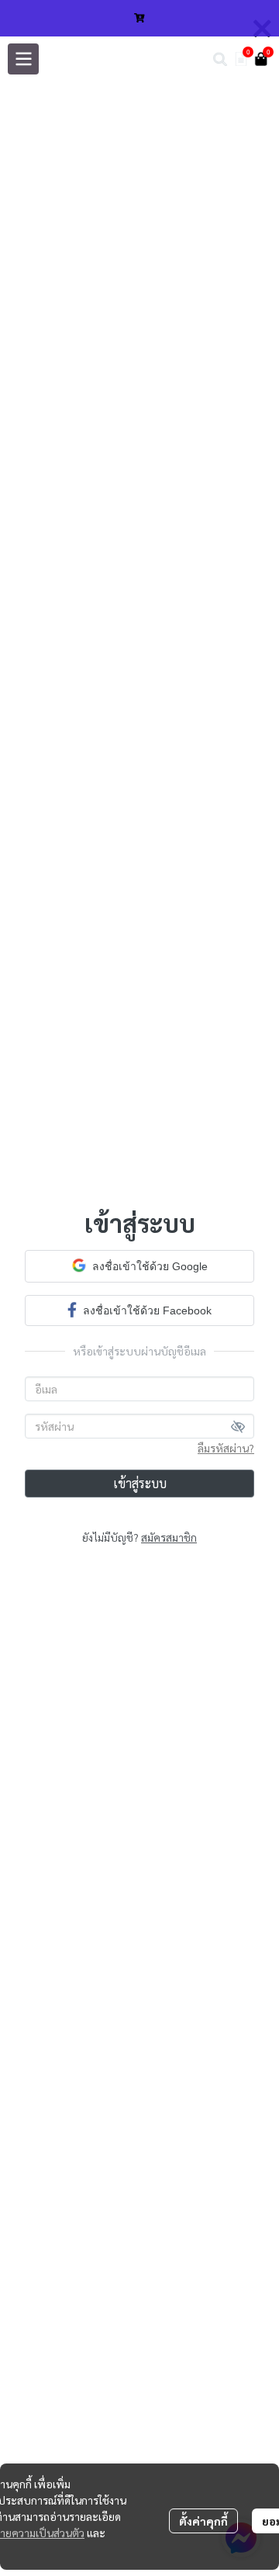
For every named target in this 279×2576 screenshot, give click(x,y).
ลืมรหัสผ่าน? (226, 1448)
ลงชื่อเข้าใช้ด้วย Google (150, 1266)
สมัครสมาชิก (169, 1537)
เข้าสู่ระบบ (140, 1483)
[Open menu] (23, 59)
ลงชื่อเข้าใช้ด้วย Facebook (147, 1311)
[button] (220, 59)
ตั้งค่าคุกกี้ (203, 2521)
